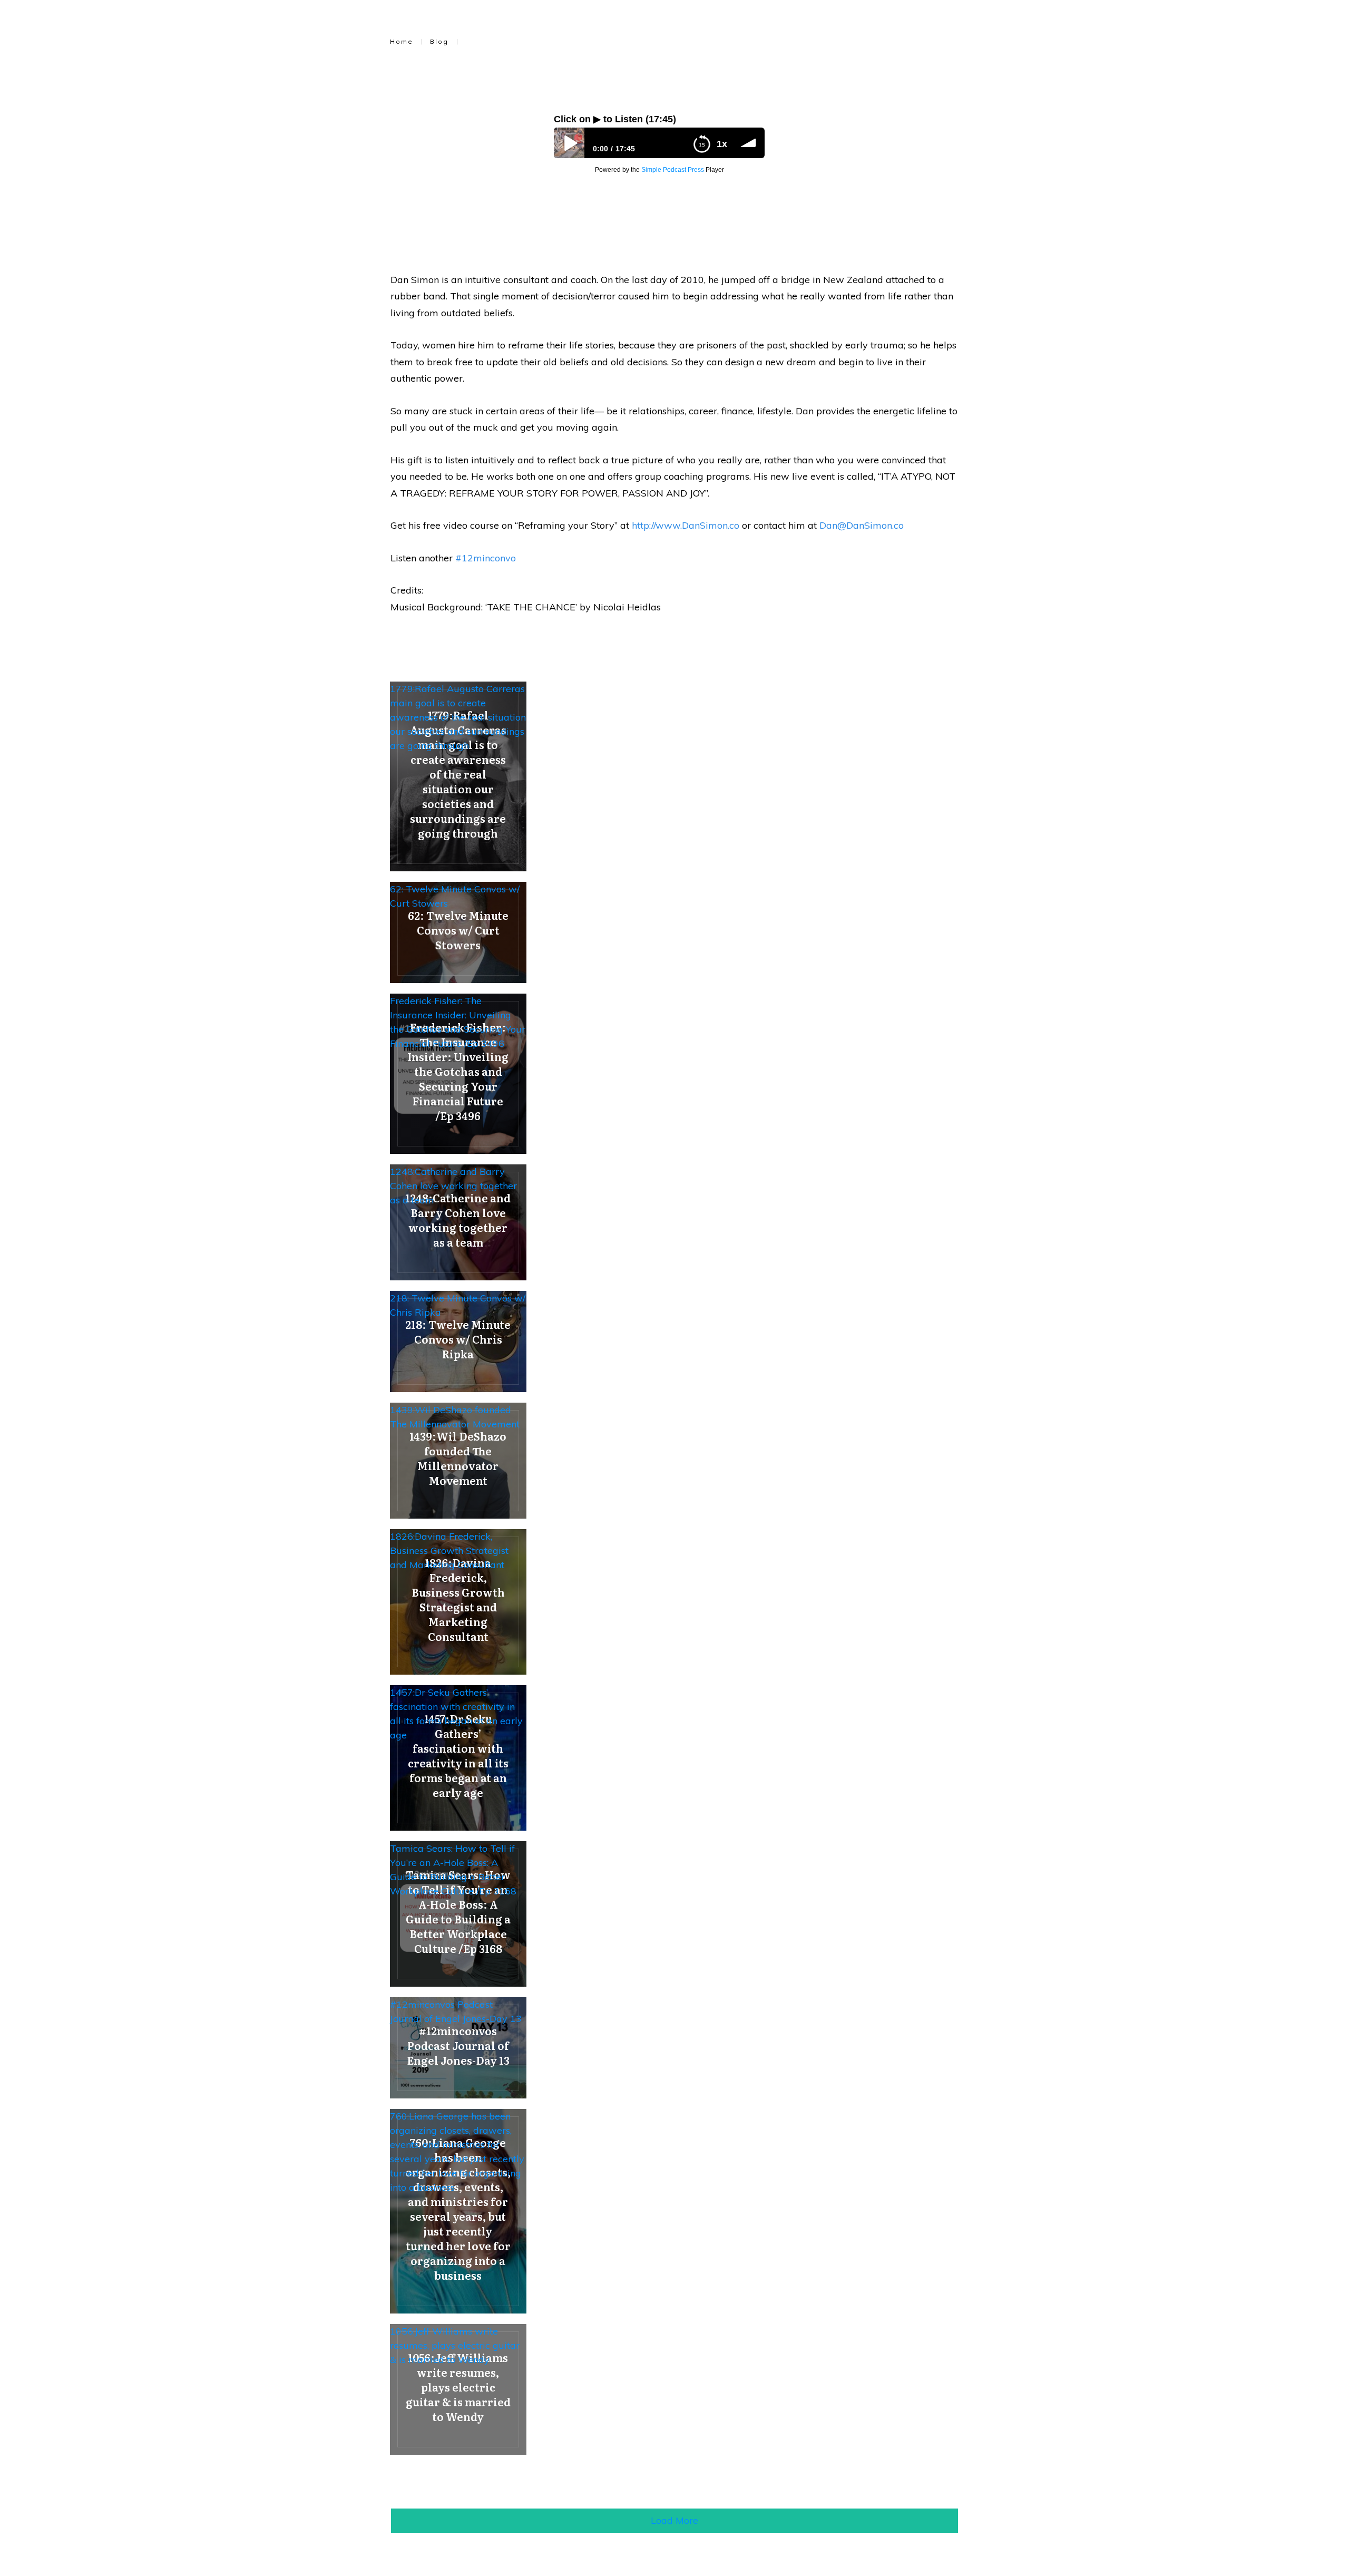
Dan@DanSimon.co (862, 525)
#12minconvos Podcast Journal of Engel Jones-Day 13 (456, 2011)
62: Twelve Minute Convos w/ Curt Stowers (455, 896)
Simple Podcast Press (673, 170)
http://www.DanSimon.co (686, 525)
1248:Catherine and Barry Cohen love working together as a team (453, 1186)
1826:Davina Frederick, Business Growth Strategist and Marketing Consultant (449, 1551)
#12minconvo (486, 558)
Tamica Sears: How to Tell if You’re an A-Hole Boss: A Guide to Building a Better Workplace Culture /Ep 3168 (453, 1870)
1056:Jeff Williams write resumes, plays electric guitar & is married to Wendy (455, 2345)
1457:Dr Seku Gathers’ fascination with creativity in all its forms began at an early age (456, 1714)
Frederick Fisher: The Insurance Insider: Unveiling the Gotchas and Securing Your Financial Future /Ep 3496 (458, 1022)
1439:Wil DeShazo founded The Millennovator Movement (455, 1417)
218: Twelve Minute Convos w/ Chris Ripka (458, 1305)
